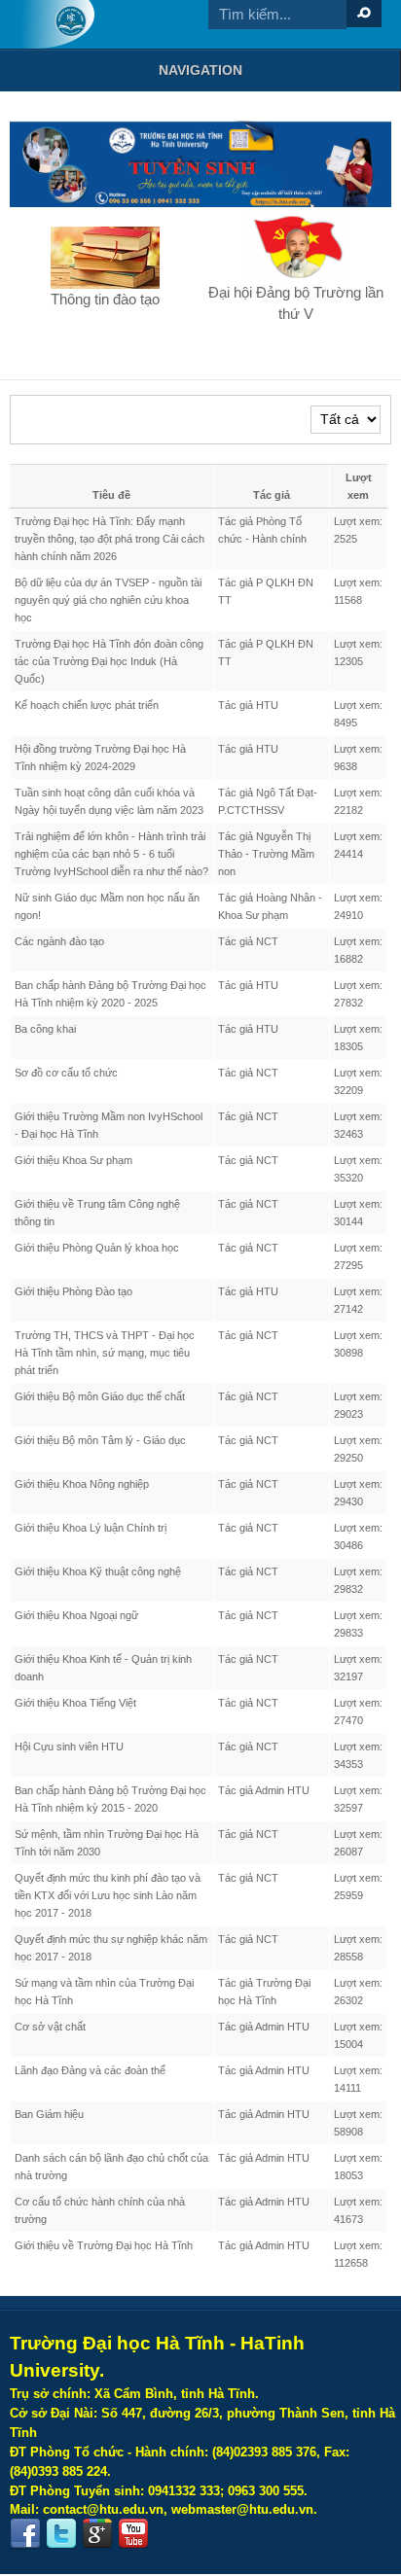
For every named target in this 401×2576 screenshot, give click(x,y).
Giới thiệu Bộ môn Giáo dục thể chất (100, 1396)
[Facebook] (25, 2534)
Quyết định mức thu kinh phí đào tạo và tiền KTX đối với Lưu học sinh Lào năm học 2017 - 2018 (108, 1895)
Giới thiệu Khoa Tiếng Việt (75, 1703)
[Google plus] (97, 2534)
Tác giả (272, 495)
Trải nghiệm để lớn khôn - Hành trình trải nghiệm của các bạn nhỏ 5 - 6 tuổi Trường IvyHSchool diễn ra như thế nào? (111, 854)
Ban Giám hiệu (49, 2114)
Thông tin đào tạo (105, 299)
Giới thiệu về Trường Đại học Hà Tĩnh (104, 2245)
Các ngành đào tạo (59, 941)
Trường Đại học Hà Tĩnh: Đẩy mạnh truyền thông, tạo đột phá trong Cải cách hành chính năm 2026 (109, 539)
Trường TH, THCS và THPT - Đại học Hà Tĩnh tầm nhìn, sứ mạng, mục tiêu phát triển (105, 1353)
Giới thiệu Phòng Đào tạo (73, 1291)
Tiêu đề (111, 495)
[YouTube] (133, 2534)
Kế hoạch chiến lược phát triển (87, 705)
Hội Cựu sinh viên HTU (69, 1747)
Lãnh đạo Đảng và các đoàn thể (90, 2070)
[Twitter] (61, 2534)
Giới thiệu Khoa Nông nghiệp (82, 1484)
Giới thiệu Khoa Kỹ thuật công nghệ (98, 1571)
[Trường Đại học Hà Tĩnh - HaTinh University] (57, 24)
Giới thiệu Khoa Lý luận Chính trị (91, 1528)
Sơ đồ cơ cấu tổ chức (66, 1073)
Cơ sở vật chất (50, 2027)
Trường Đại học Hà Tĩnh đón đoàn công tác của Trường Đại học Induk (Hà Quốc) (109, 661)
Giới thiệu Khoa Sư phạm (73, 1160)
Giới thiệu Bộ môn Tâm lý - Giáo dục (100, 1440)
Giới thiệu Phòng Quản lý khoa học (97, 1248)
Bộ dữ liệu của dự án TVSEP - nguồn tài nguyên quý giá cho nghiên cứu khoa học (108, 600)
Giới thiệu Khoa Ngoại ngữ (76, 1615)
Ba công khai (45, 1029)
